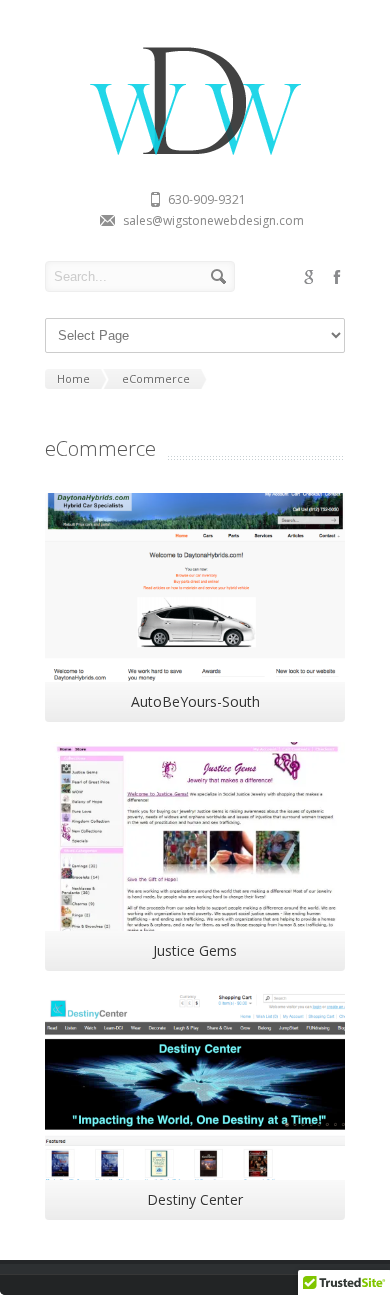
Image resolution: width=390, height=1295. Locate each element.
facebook (337, 277)
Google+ (309, 277)
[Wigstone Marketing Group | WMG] (195, 158)
